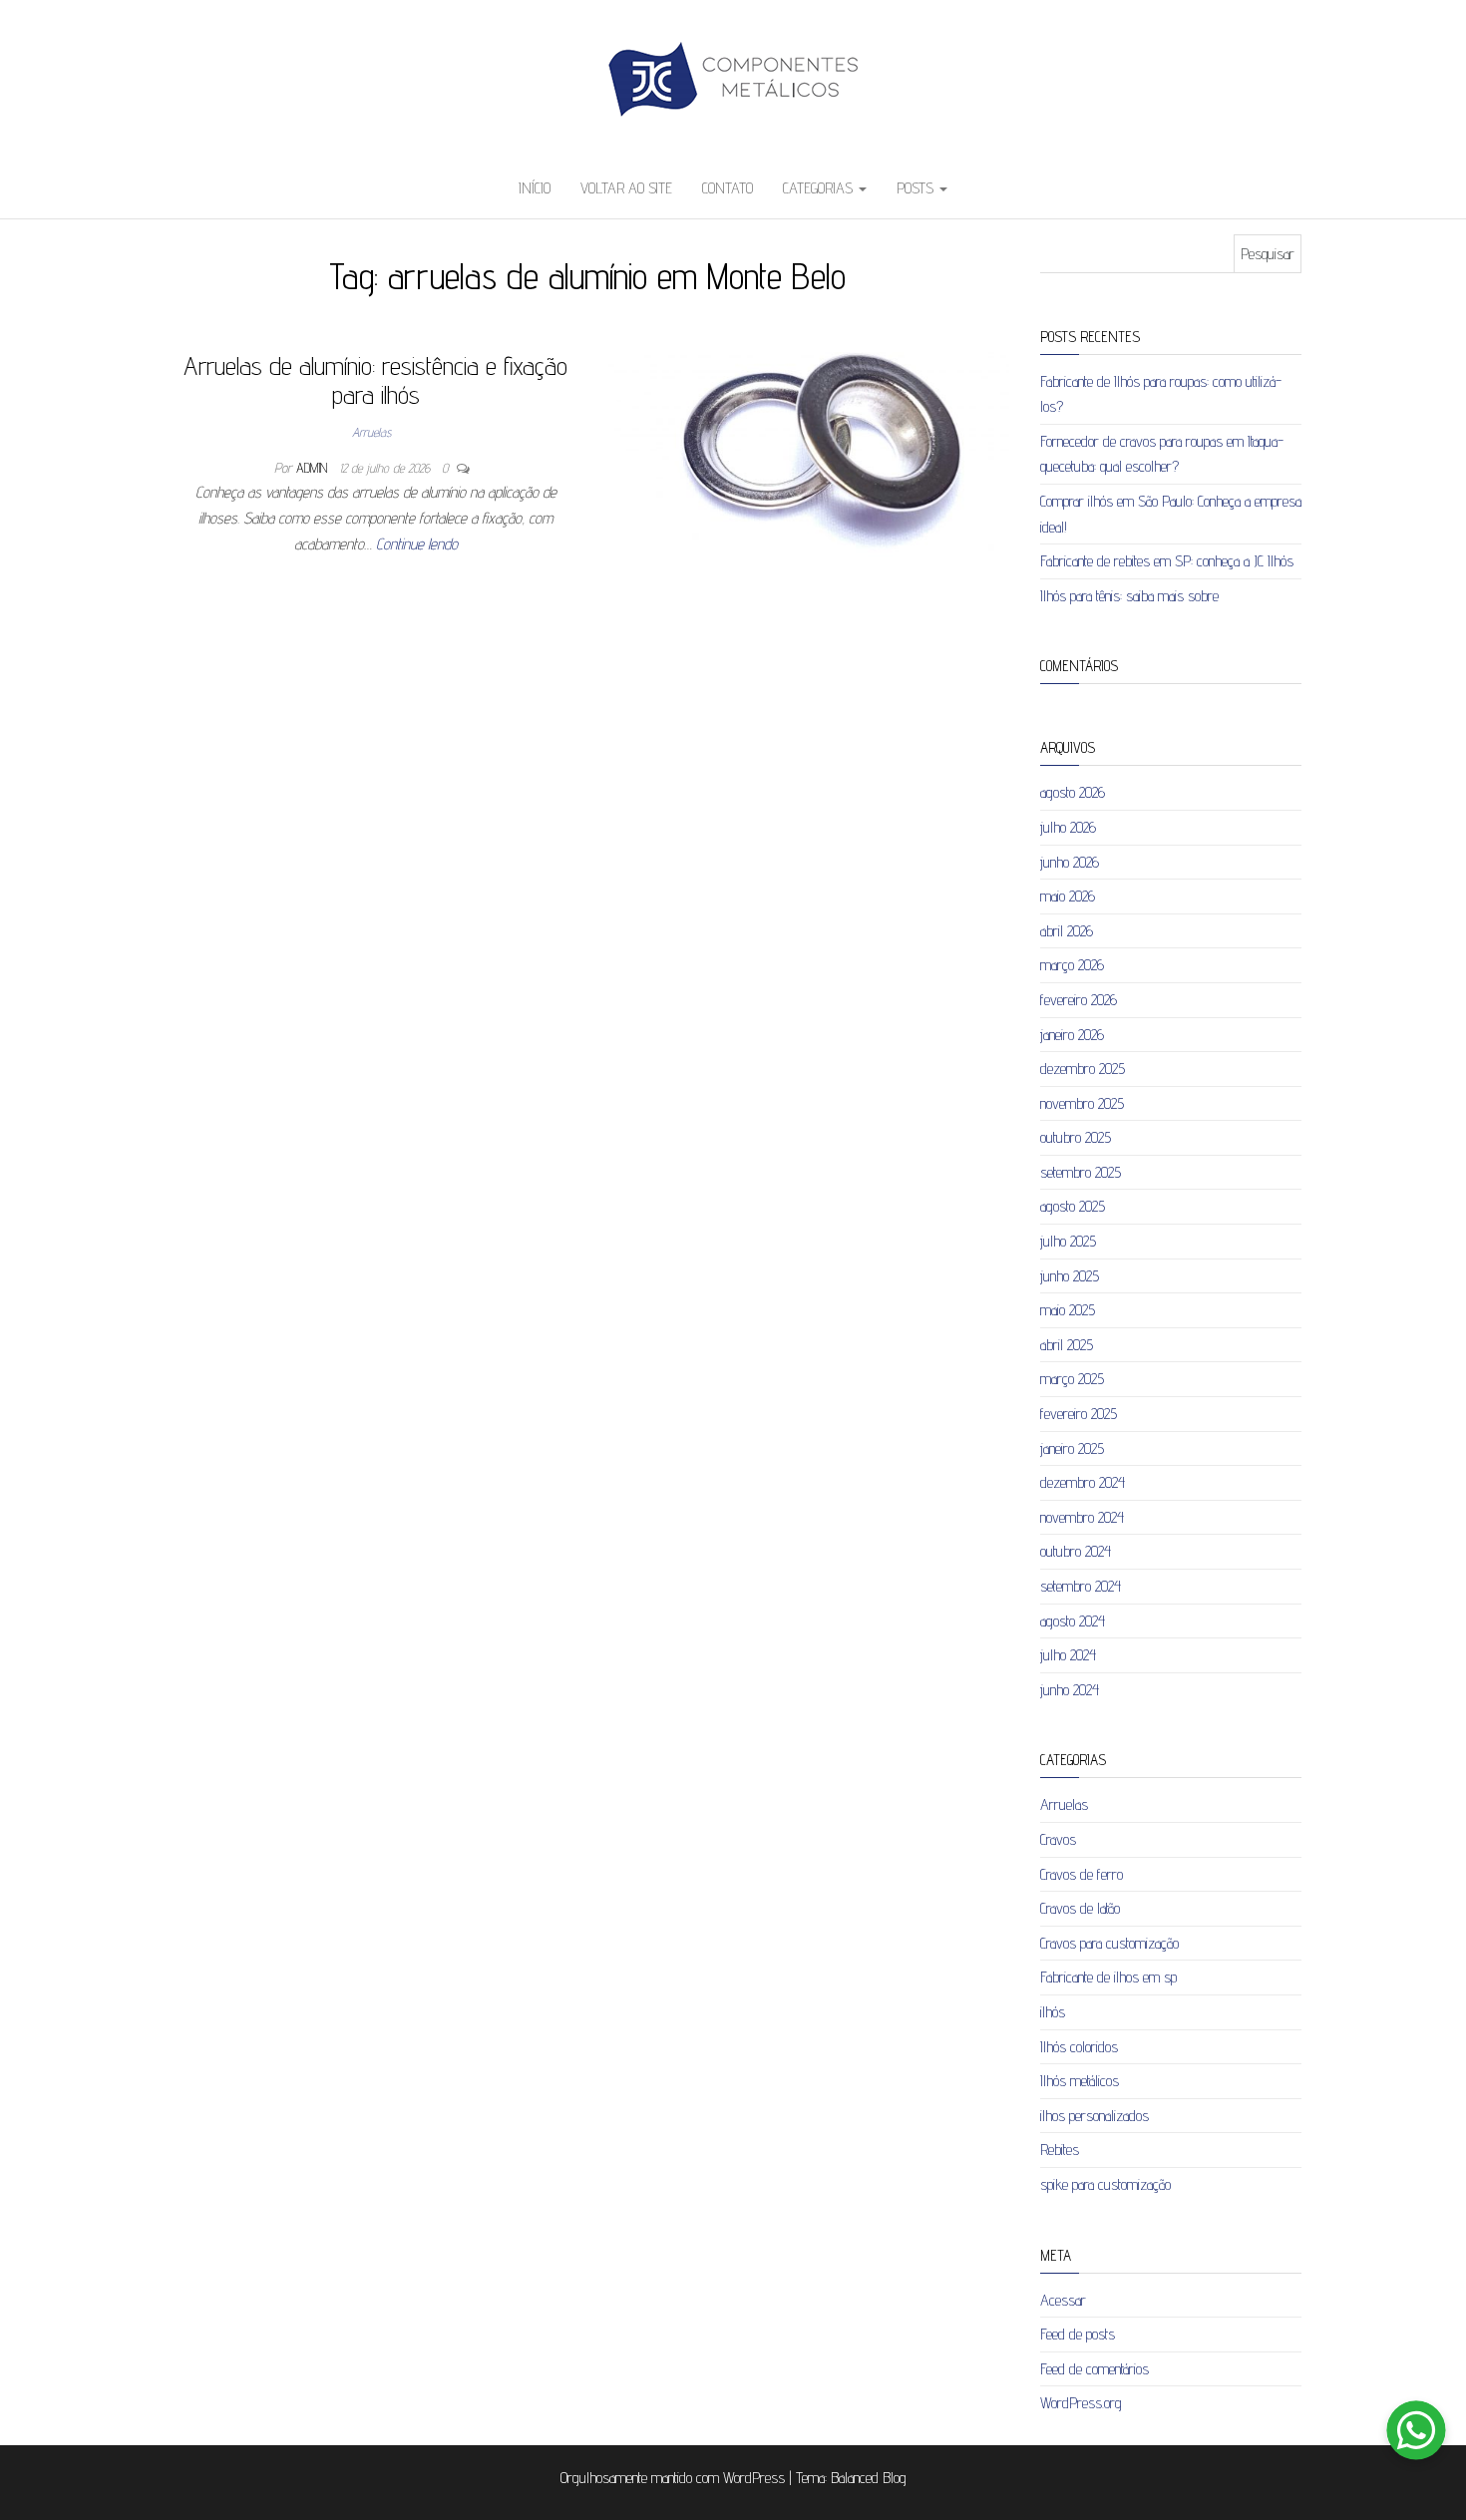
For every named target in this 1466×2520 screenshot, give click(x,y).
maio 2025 (1068, 1310)
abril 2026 (1067, 931)
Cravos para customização (1109, 1943)
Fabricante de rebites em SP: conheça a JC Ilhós (1167, 561)
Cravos (1058, 1839)
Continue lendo (417, 544)
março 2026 (1072, 965)
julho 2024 (1068, 1655)
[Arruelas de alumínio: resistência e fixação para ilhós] (806, 465)
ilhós (1053, 2012)
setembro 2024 (1081, 1586)
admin (314, 468)
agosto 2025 (1073, 1206)
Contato (728, 188)
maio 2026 (1068, 896)
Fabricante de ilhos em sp (1108, 1977)
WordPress (754, 2478)
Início (535, 188)
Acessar (1063, 2300)
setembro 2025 (1081, 1172)
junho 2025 (1070, 1276)
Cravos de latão (1080, 1908)
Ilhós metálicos (1080, 2081)
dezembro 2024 (1083, 1482)
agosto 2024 (1073, 1621)
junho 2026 (1070, 862)
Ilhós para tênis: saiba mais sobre (1129, 596)
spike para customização (1105, 2184)
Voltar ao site (626, 188)
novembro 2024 (1082, 1517)
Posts (917, 188)
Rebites (1060, 2150)
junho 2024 (1070, 1690)
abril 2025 (1067, 1345)
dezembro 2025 (1083, 1069)
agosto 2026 (1073, 792)
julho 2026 (1068, 827)
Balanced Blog (869, 2478)
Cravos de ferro (1082, 1874)
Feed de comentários (1095, 2369)
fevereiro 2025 (1079, 1414)
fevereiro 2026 (1079, 1000)
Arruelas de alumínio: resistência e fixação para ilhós (375, 380)
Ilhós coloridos (1079, 2047)
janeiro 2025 (1072, 1448)
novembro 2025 (1082, 1103)
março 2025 (1072, 1379)
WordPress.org (1081, 2403)
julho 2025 (1068, 1241)
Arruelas (371, 432)
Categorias (820, 188)
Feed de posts (1078, 2334)
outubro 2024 (1076, 1551)
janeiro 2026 (1072, 1035)
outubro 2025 (1076, 1137)
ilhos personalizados (1095, 2116)
